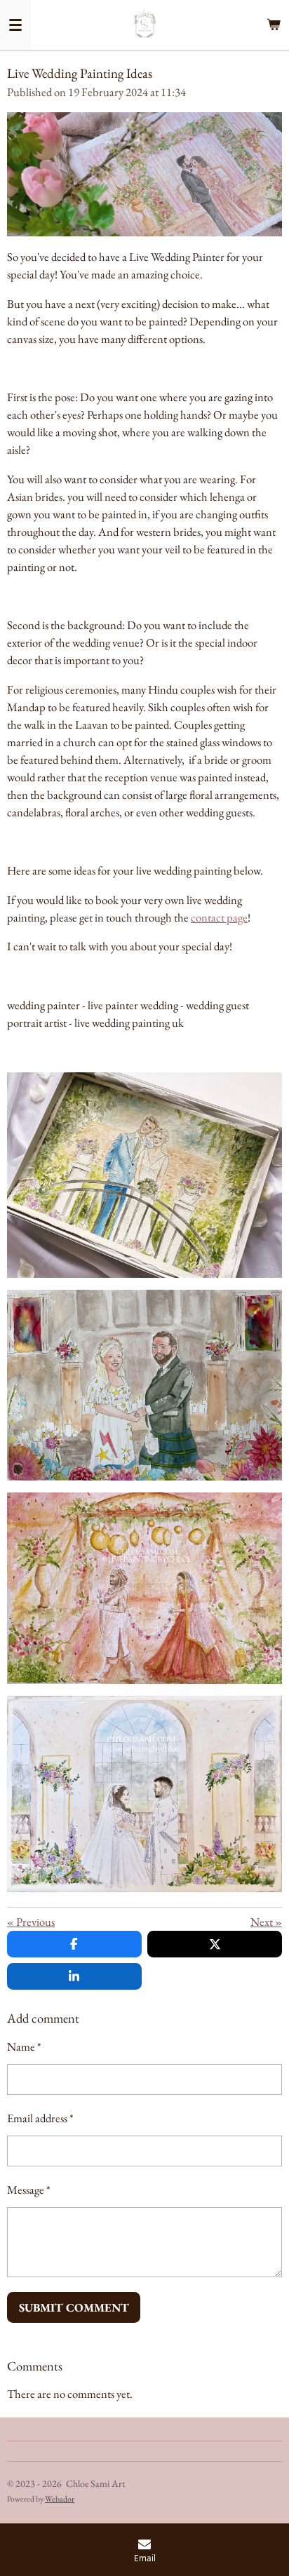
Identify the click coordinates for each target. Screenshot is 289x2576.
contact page (219, 917)
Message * (29, 2190)
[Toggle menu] (15, 25)
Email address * (40, 2118)
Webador (60, 2499)
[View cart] (274, 25)
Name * (24, 2046)
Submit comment (74, 2307)
